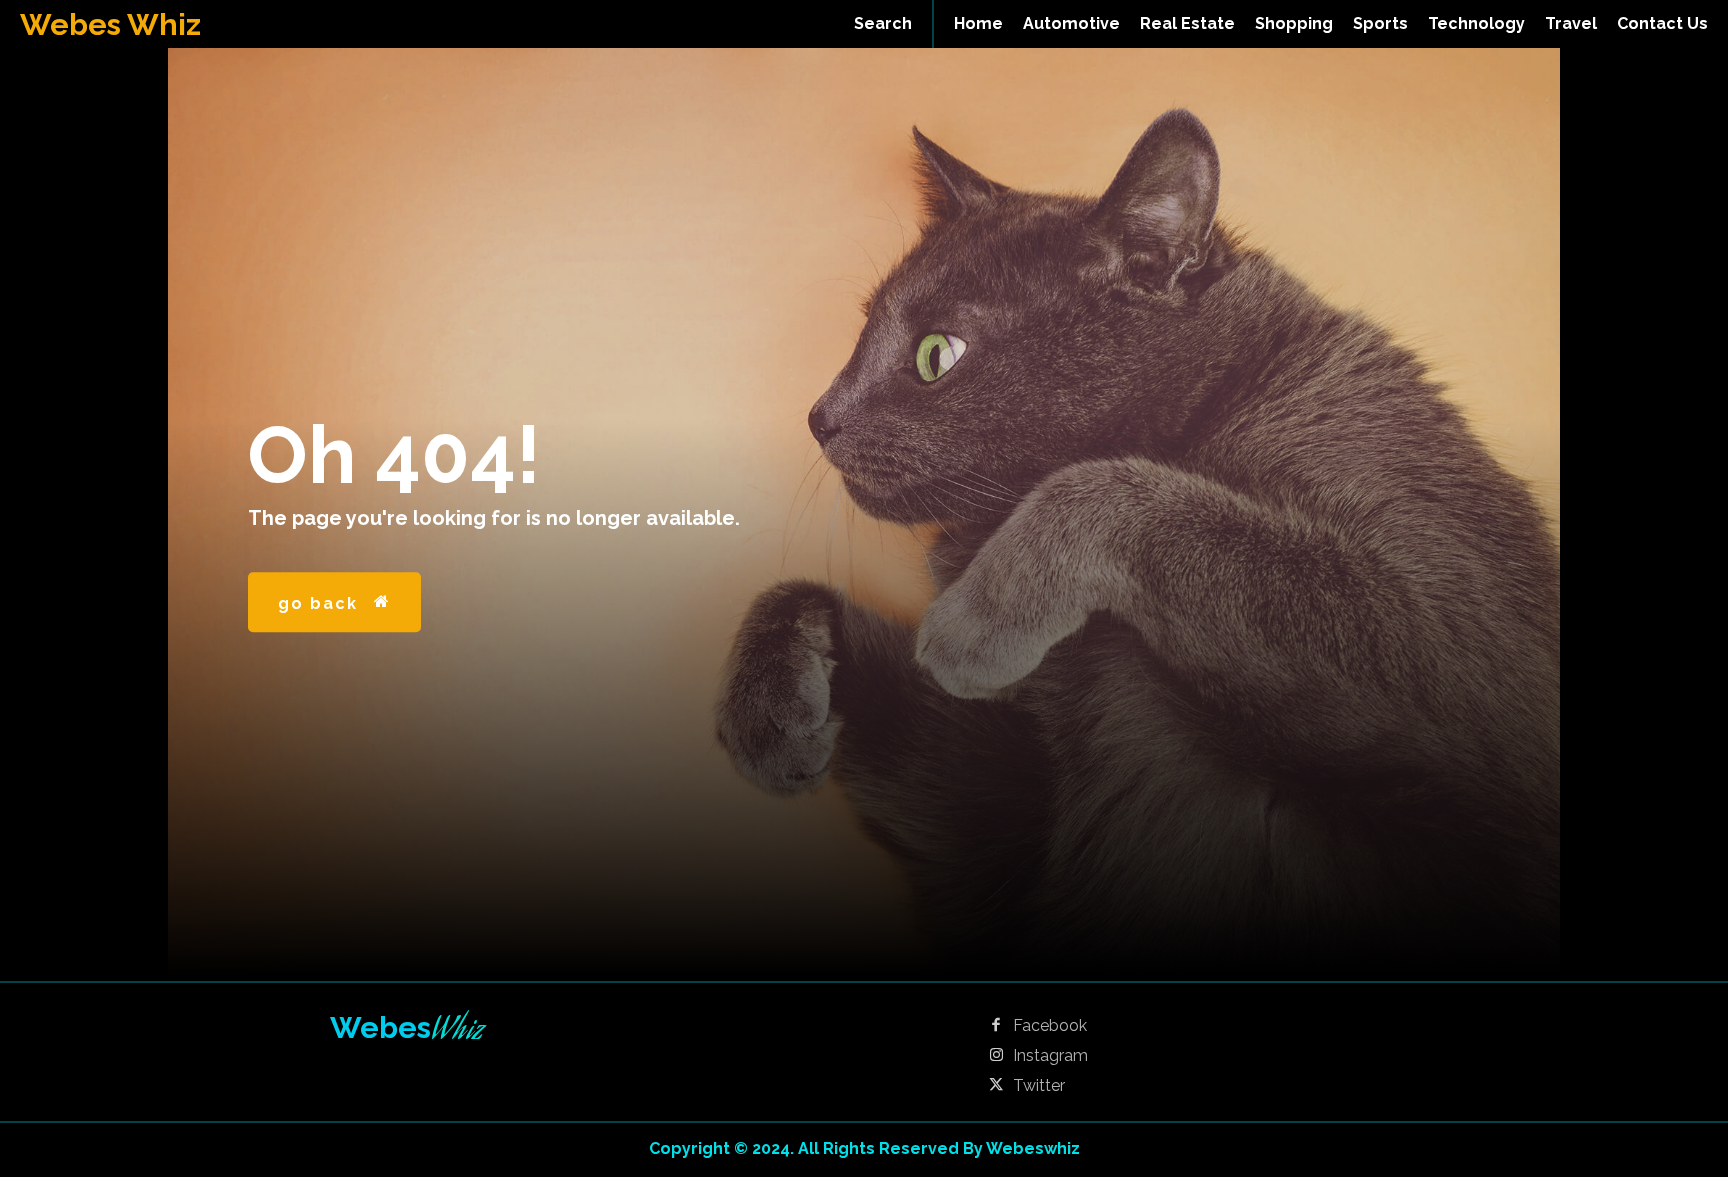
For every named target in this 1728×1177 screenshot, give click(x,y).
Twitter (1039, 1086)
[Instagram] (996, 1056)
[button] (883, 24)
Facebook (1050, 1026)
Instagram (1050, 1056)
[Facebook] (996, 1026)
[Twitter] (996, 1086)
